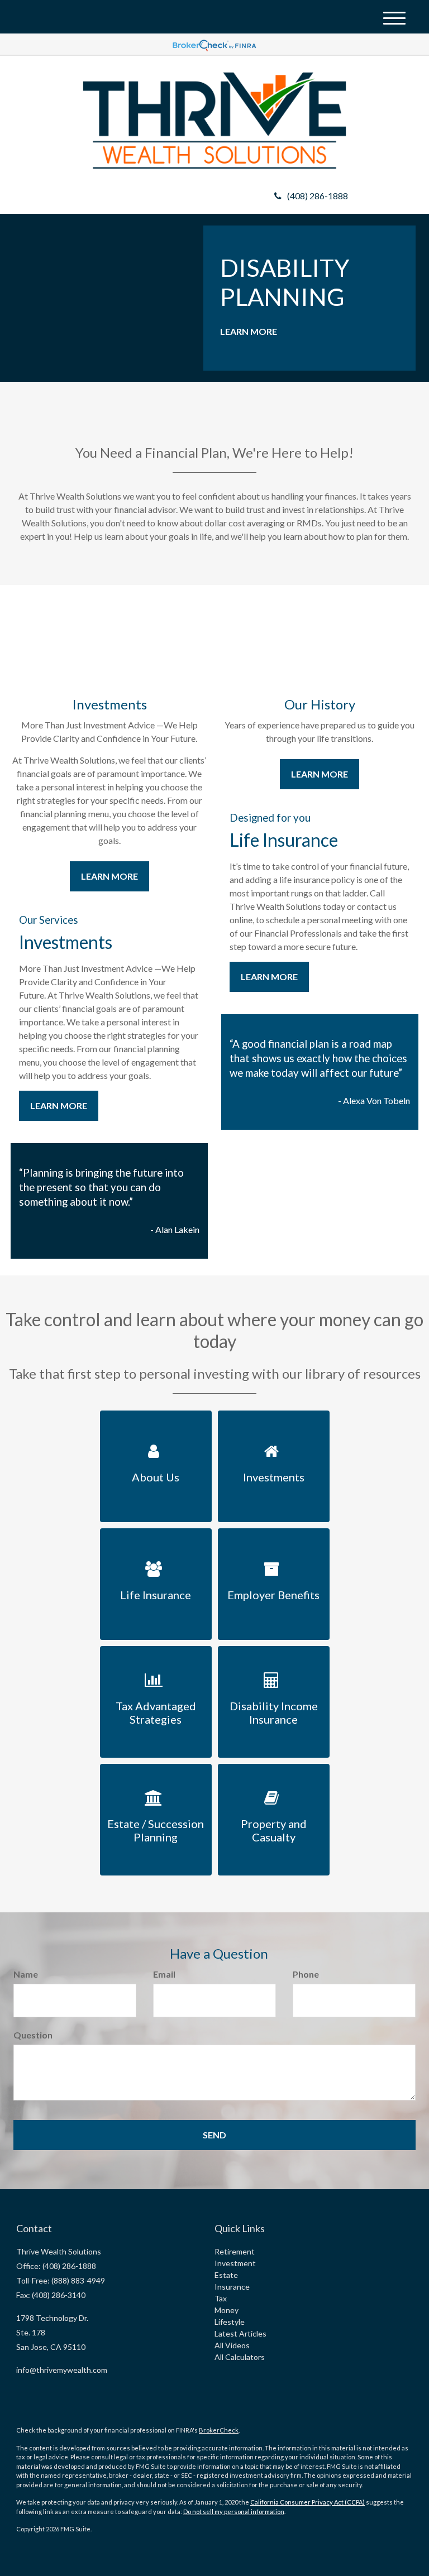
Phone (306, 1974)
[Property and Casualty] (273, 1770)
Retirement (235, 2251)
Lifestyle (230, 2322)
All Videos (232, 2345)
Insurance (232, 2287)
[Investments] (273, 1417)
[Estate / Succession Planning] (156, 1770)
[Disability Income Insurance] (273, 1652)
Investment (235, 2263)
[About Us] (156, 1417)
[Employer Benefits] (273, 1535)
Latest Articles (240, 2333)
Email (164, 1974)
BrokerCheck (219, 2430)
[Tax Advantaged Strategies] (156, 1652)
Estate (226, 2275)
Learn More (249, 331)
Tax (221, 2298)
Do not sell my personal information (234, 2512)
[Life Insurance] (156, 1535)
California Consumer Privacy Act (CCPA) (308, 2502)
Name (26, 1974)
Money (227, 2310)
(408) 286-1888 (318, 196)
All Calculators (240, 2357)
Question (33, 2035)
